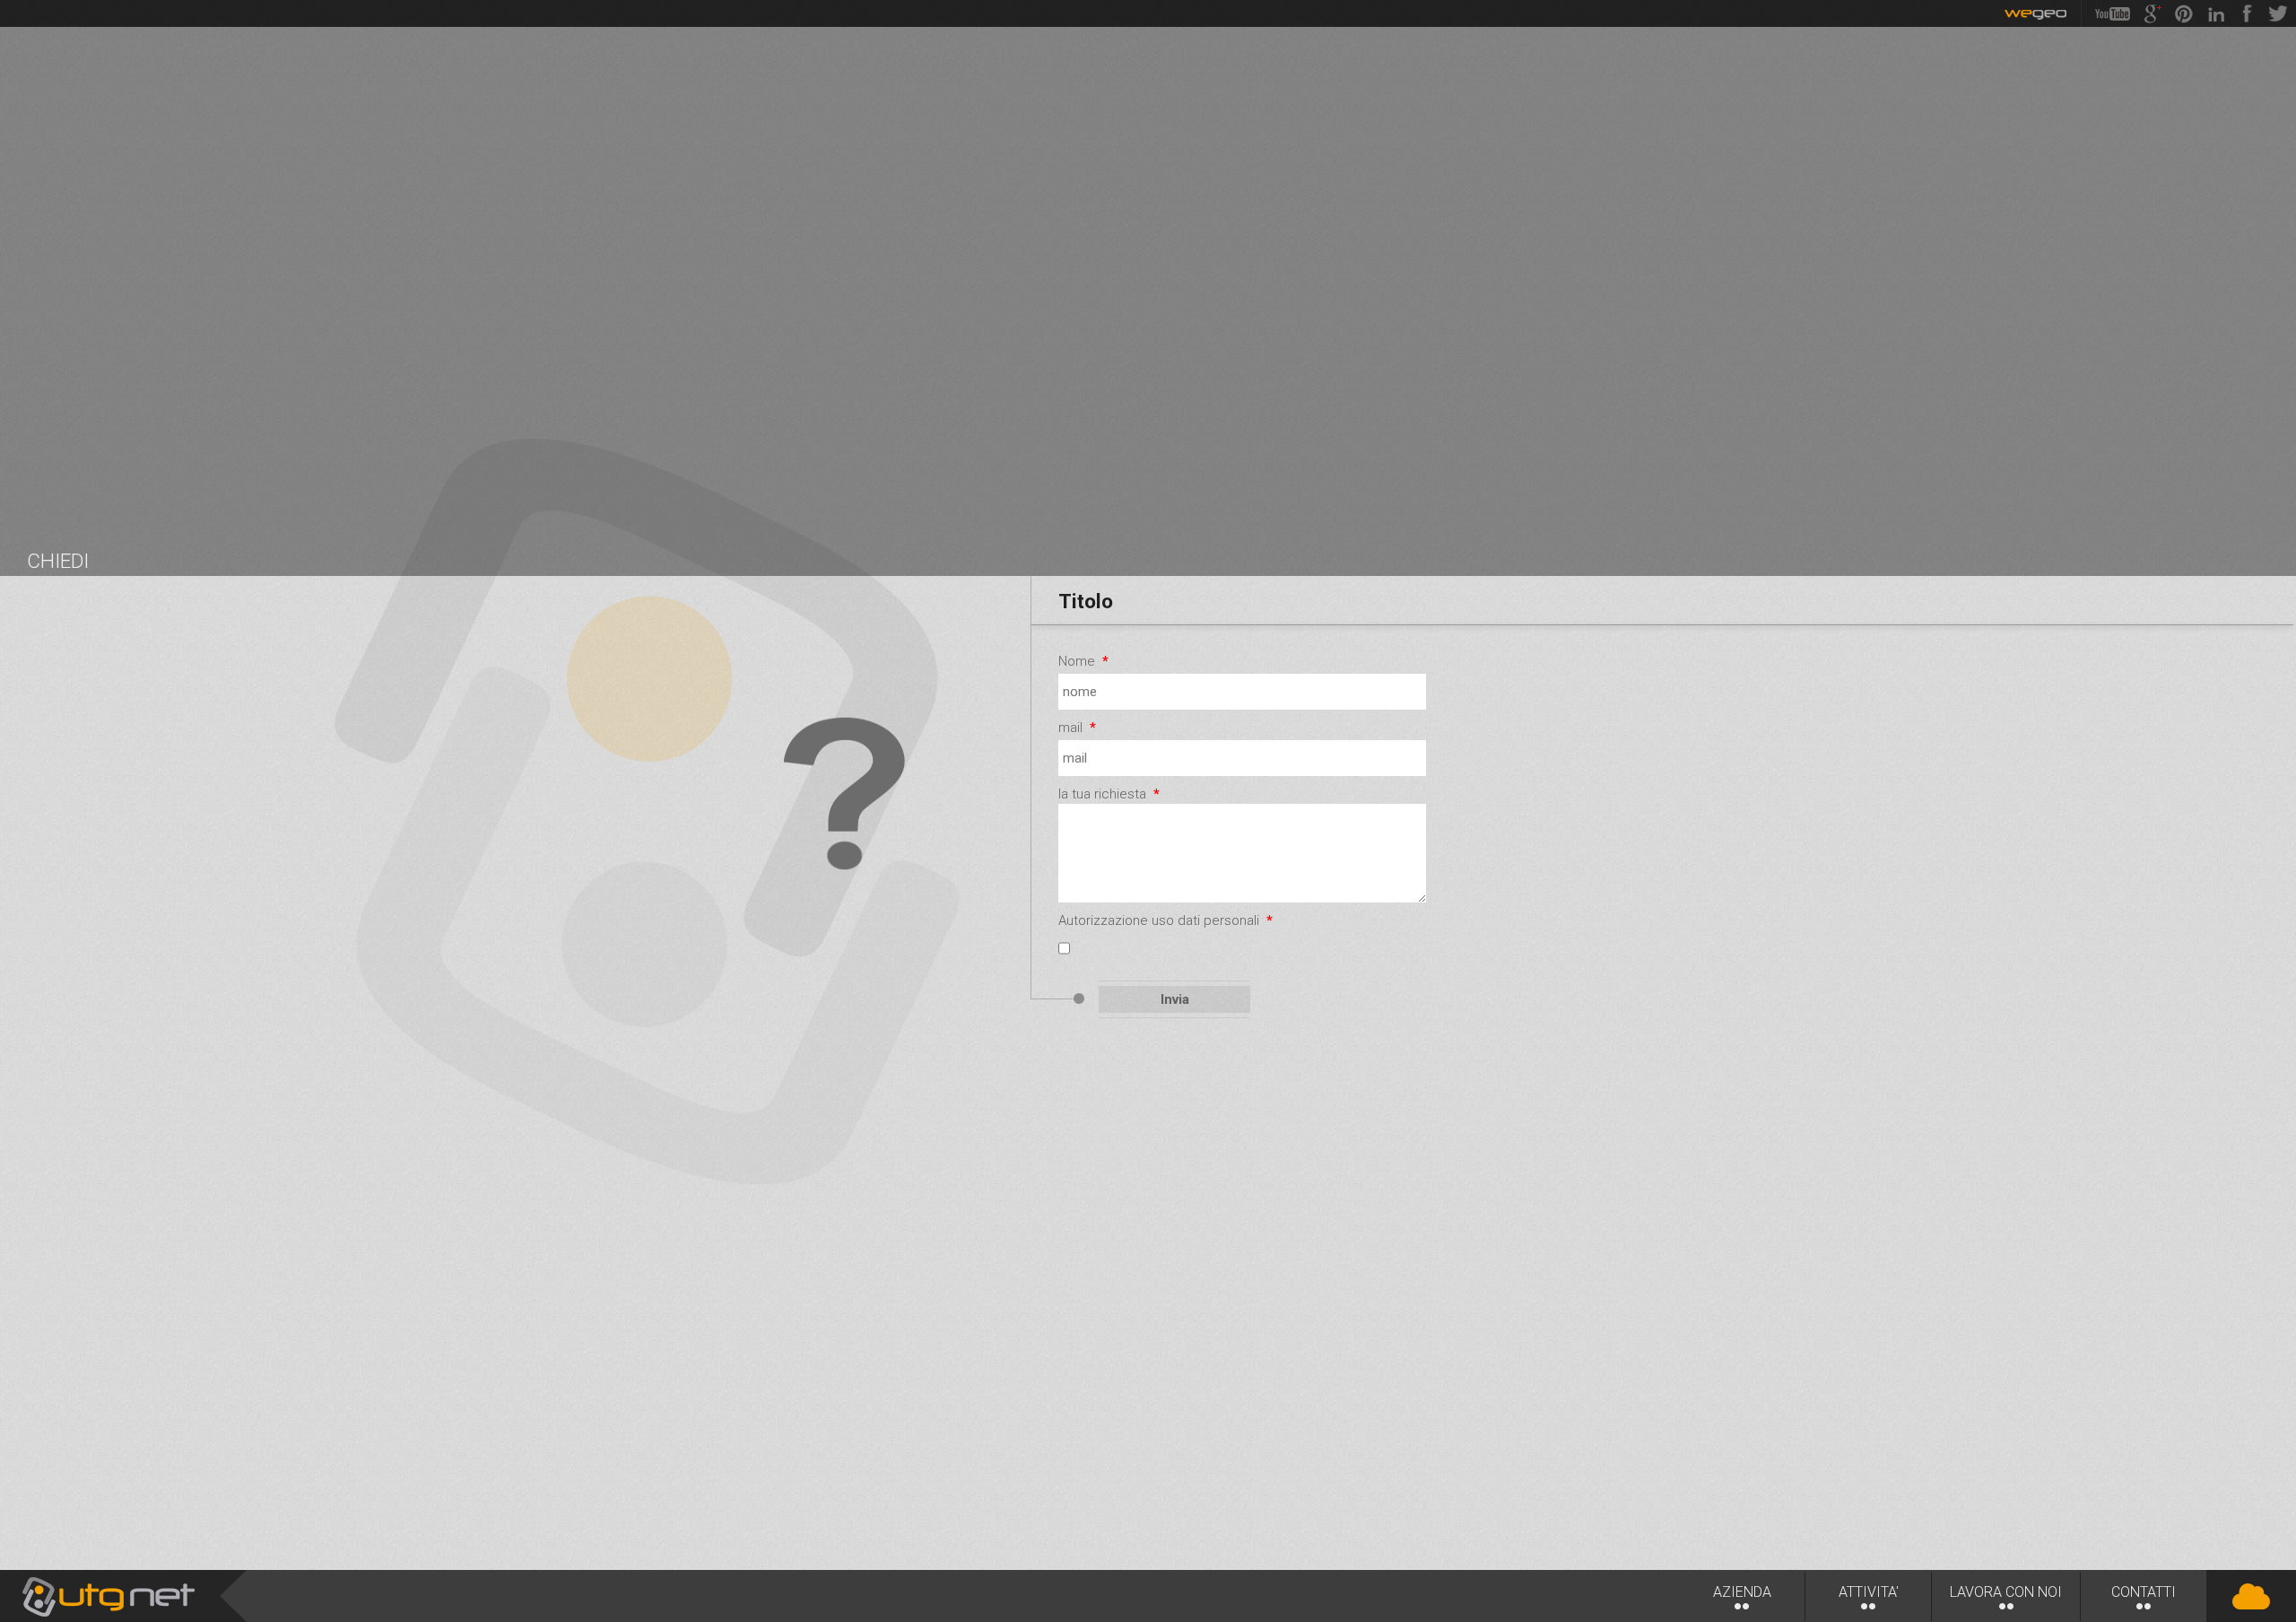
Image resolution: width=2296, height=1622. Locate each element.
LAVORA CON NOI (2006, 1592)
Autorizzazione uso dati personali (1165, 920)
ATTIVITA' (1869, 1592)
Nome (1083, 661)
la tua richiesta (1109, 794)
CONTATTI (2144, 1592)
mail (1077, 728)
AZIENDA (1742, 1592)
